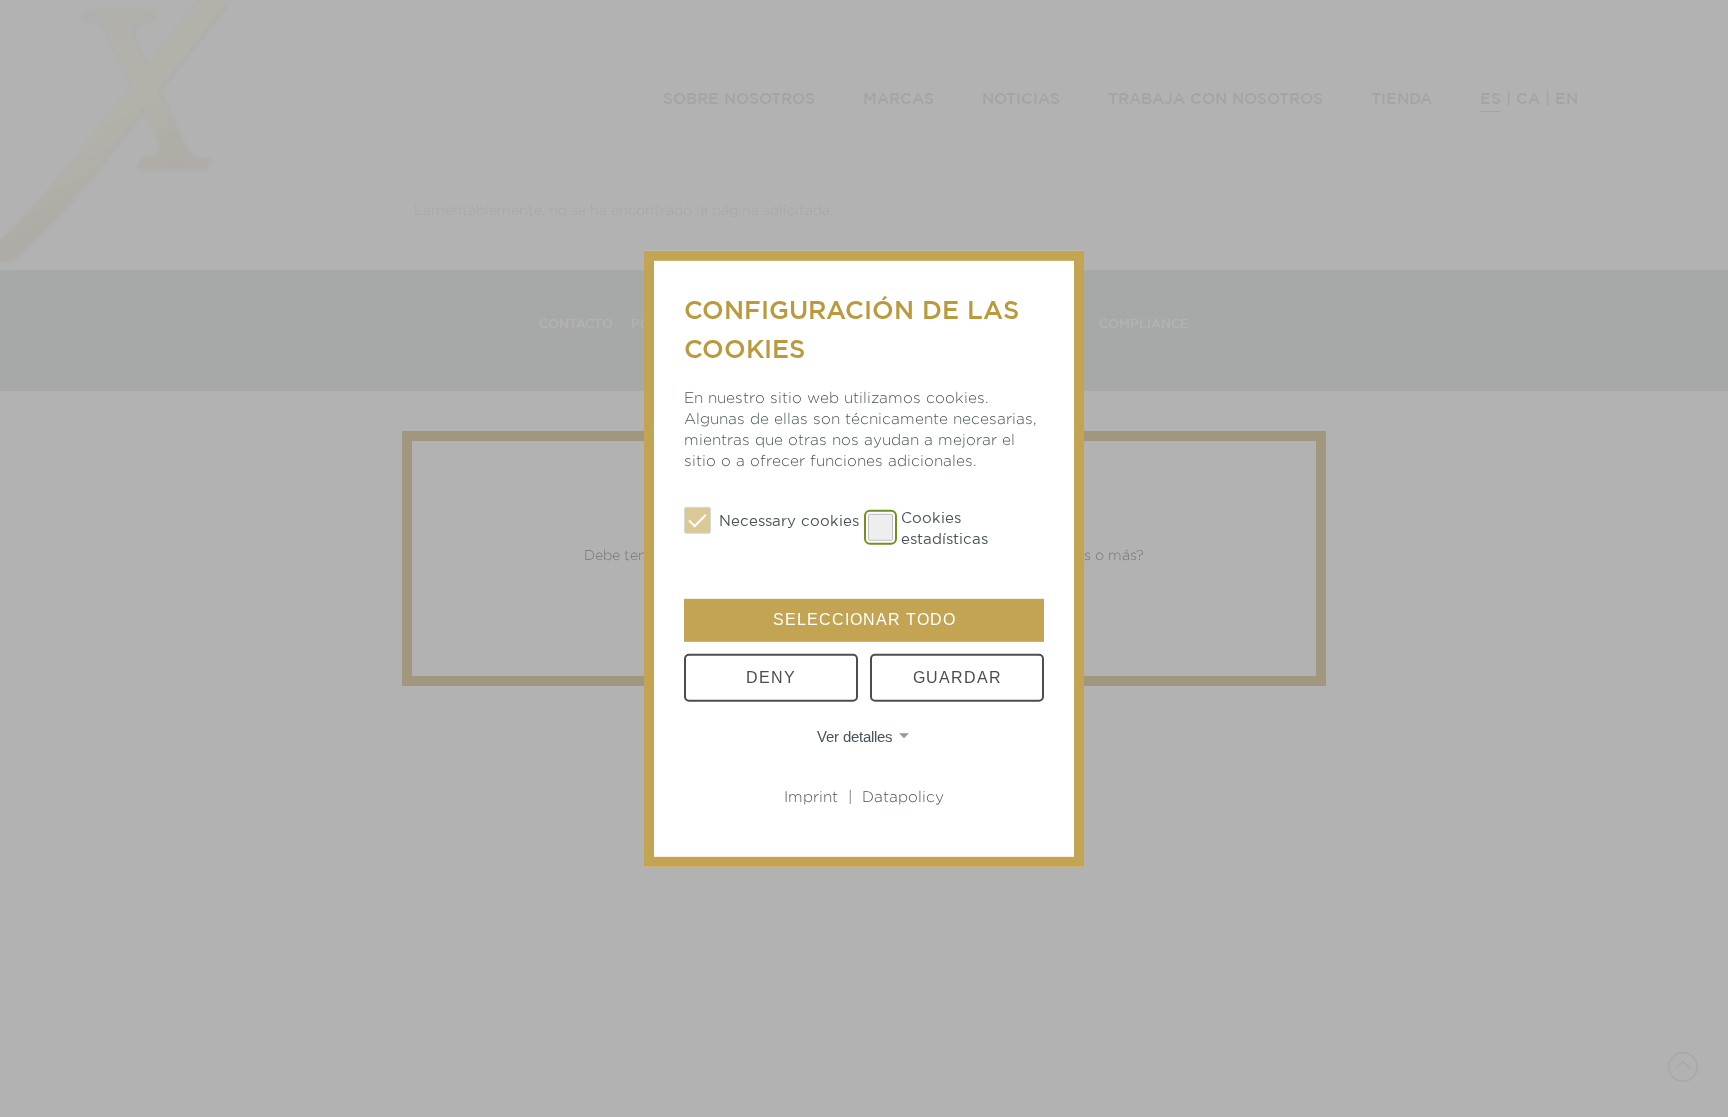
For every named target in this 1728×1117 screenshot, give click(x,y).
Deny (771, 677)
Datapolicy (903, 796)
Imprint (811, 796)
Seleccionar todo (864, 619)
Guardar (957, 677)
